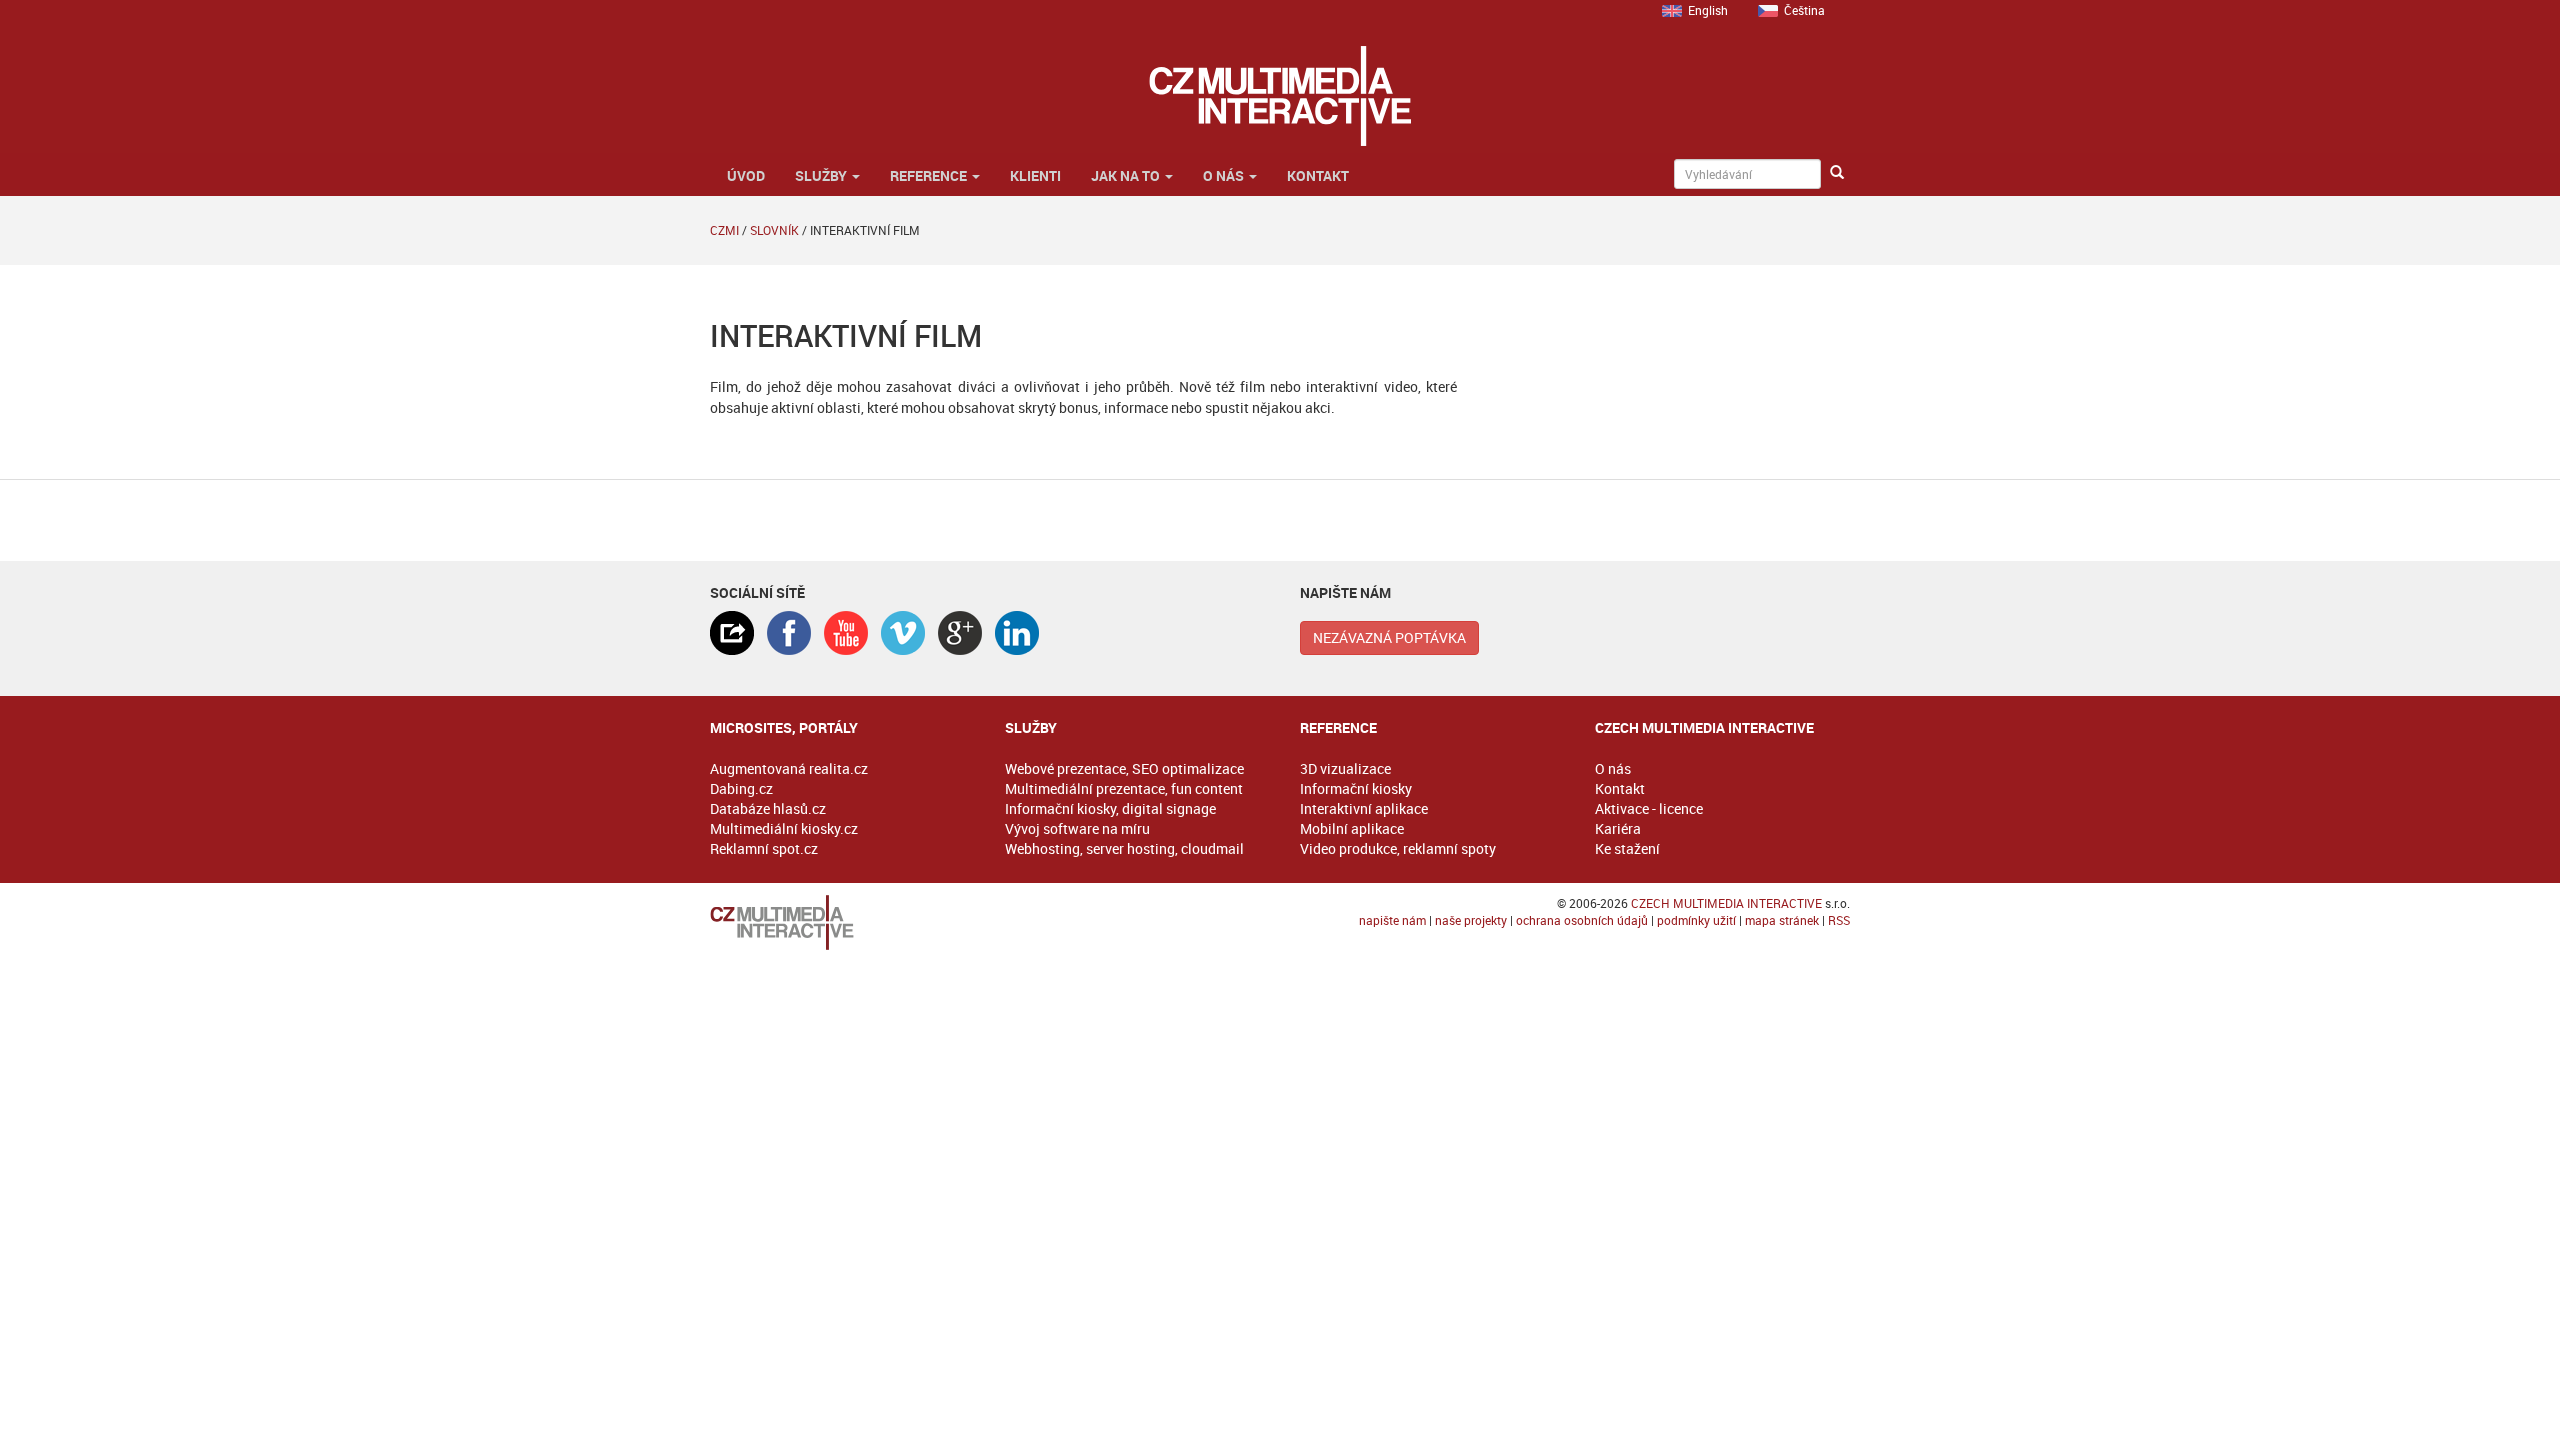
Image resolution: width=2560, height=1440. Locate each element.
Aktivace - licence (1649, 808)
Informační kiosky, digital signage (1110, 808)
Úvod (744, 175)
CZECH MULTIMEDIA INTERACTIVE (1726, 903)
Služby (822, 175)
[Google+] (960, 633)
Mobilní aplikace (1352, 828)
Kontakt (1318, 175)
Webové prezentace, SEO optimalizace (1124, 768)
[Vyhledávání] (1837, 173)
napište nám (1392, 920)
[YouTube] (846, 633)
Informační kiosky (1356, 788)
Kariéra (1618, 828)
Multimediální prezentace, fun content (1124, 788)
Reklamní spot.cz (764, 848)
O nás (1225, 175)
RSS (1839, 920)
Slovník (774, 230)
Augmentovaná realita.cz (789, 768)
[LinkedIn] (1017, 633)
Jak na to (1127, 175)
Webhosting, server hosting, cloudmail (1124, 848)
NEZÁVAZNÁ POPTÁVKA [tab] (1389, 637)
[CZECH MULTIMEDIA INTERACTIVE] (837, 922)
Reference (930, 175)
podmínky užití (1696, 920)
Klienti (1035, 175)
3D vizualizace (1345, 768)
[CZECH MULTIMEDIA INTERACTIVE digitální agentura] (1279, 96)
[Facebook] (789, 633)
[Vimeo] (903, 633)
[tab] (732, 633)
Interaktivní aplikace (1364, 808)
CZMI (724, 230)
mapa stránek (1782, 920)
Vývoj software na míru (1077, 828)
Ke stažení (1627, 848)
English (1708, 10)
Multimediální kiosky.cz (784, 828)
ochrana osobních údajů (1582, 920)
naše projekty (1471, 920)
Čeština (1804, 10)
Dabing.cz (741, 788)
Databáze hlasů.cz (768, 808)
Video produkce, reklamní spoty (1398, 848)
